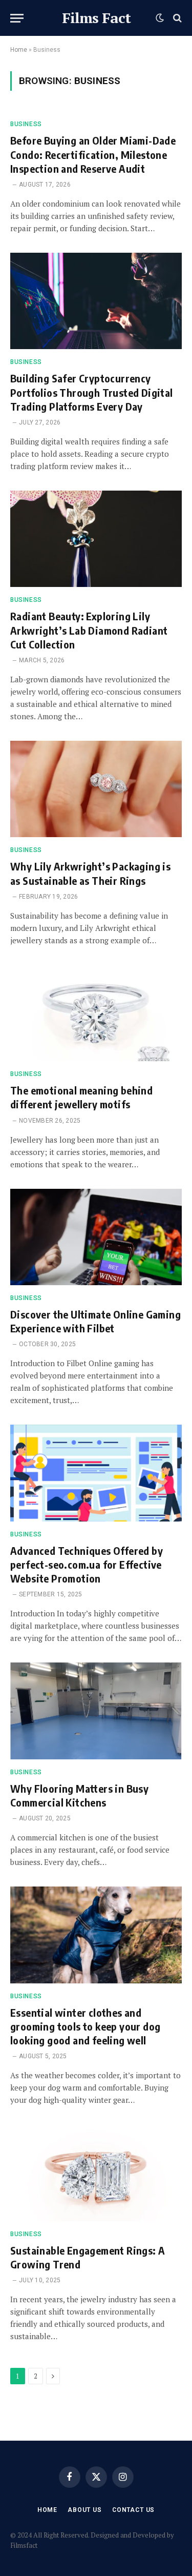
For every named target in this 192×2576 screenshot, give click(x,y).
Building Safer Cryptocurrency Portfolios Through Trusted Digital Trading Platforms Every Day (92, 392)
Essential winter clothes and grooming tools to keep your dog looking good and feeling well (85, 2026)
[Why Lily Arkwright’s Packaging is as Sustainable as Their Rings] (96, 789)
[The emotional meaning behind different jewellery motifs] (96, 1013)
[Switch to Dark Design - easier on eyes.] (160, 18)
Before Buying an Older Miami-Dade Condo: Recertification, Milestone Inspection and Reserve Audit (93, 154)
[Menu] (17, 18)
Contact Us (133, 2510)
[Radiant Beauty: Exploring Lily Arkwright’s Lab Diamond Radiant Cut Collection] (96, 539)
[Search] (176, 18)
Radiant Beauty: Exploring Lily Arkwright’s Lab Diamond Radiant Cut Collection (89, 630)
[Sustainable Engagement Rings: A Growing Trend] (96, 2173)
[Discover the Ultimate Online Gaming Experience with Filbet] (96, 1237)
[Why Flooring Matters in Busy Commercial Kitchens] (96, 1711)
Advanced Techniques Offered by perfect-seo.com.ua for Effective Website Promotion (87, 1564)
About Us (85, 2510)
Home (19, 50)
